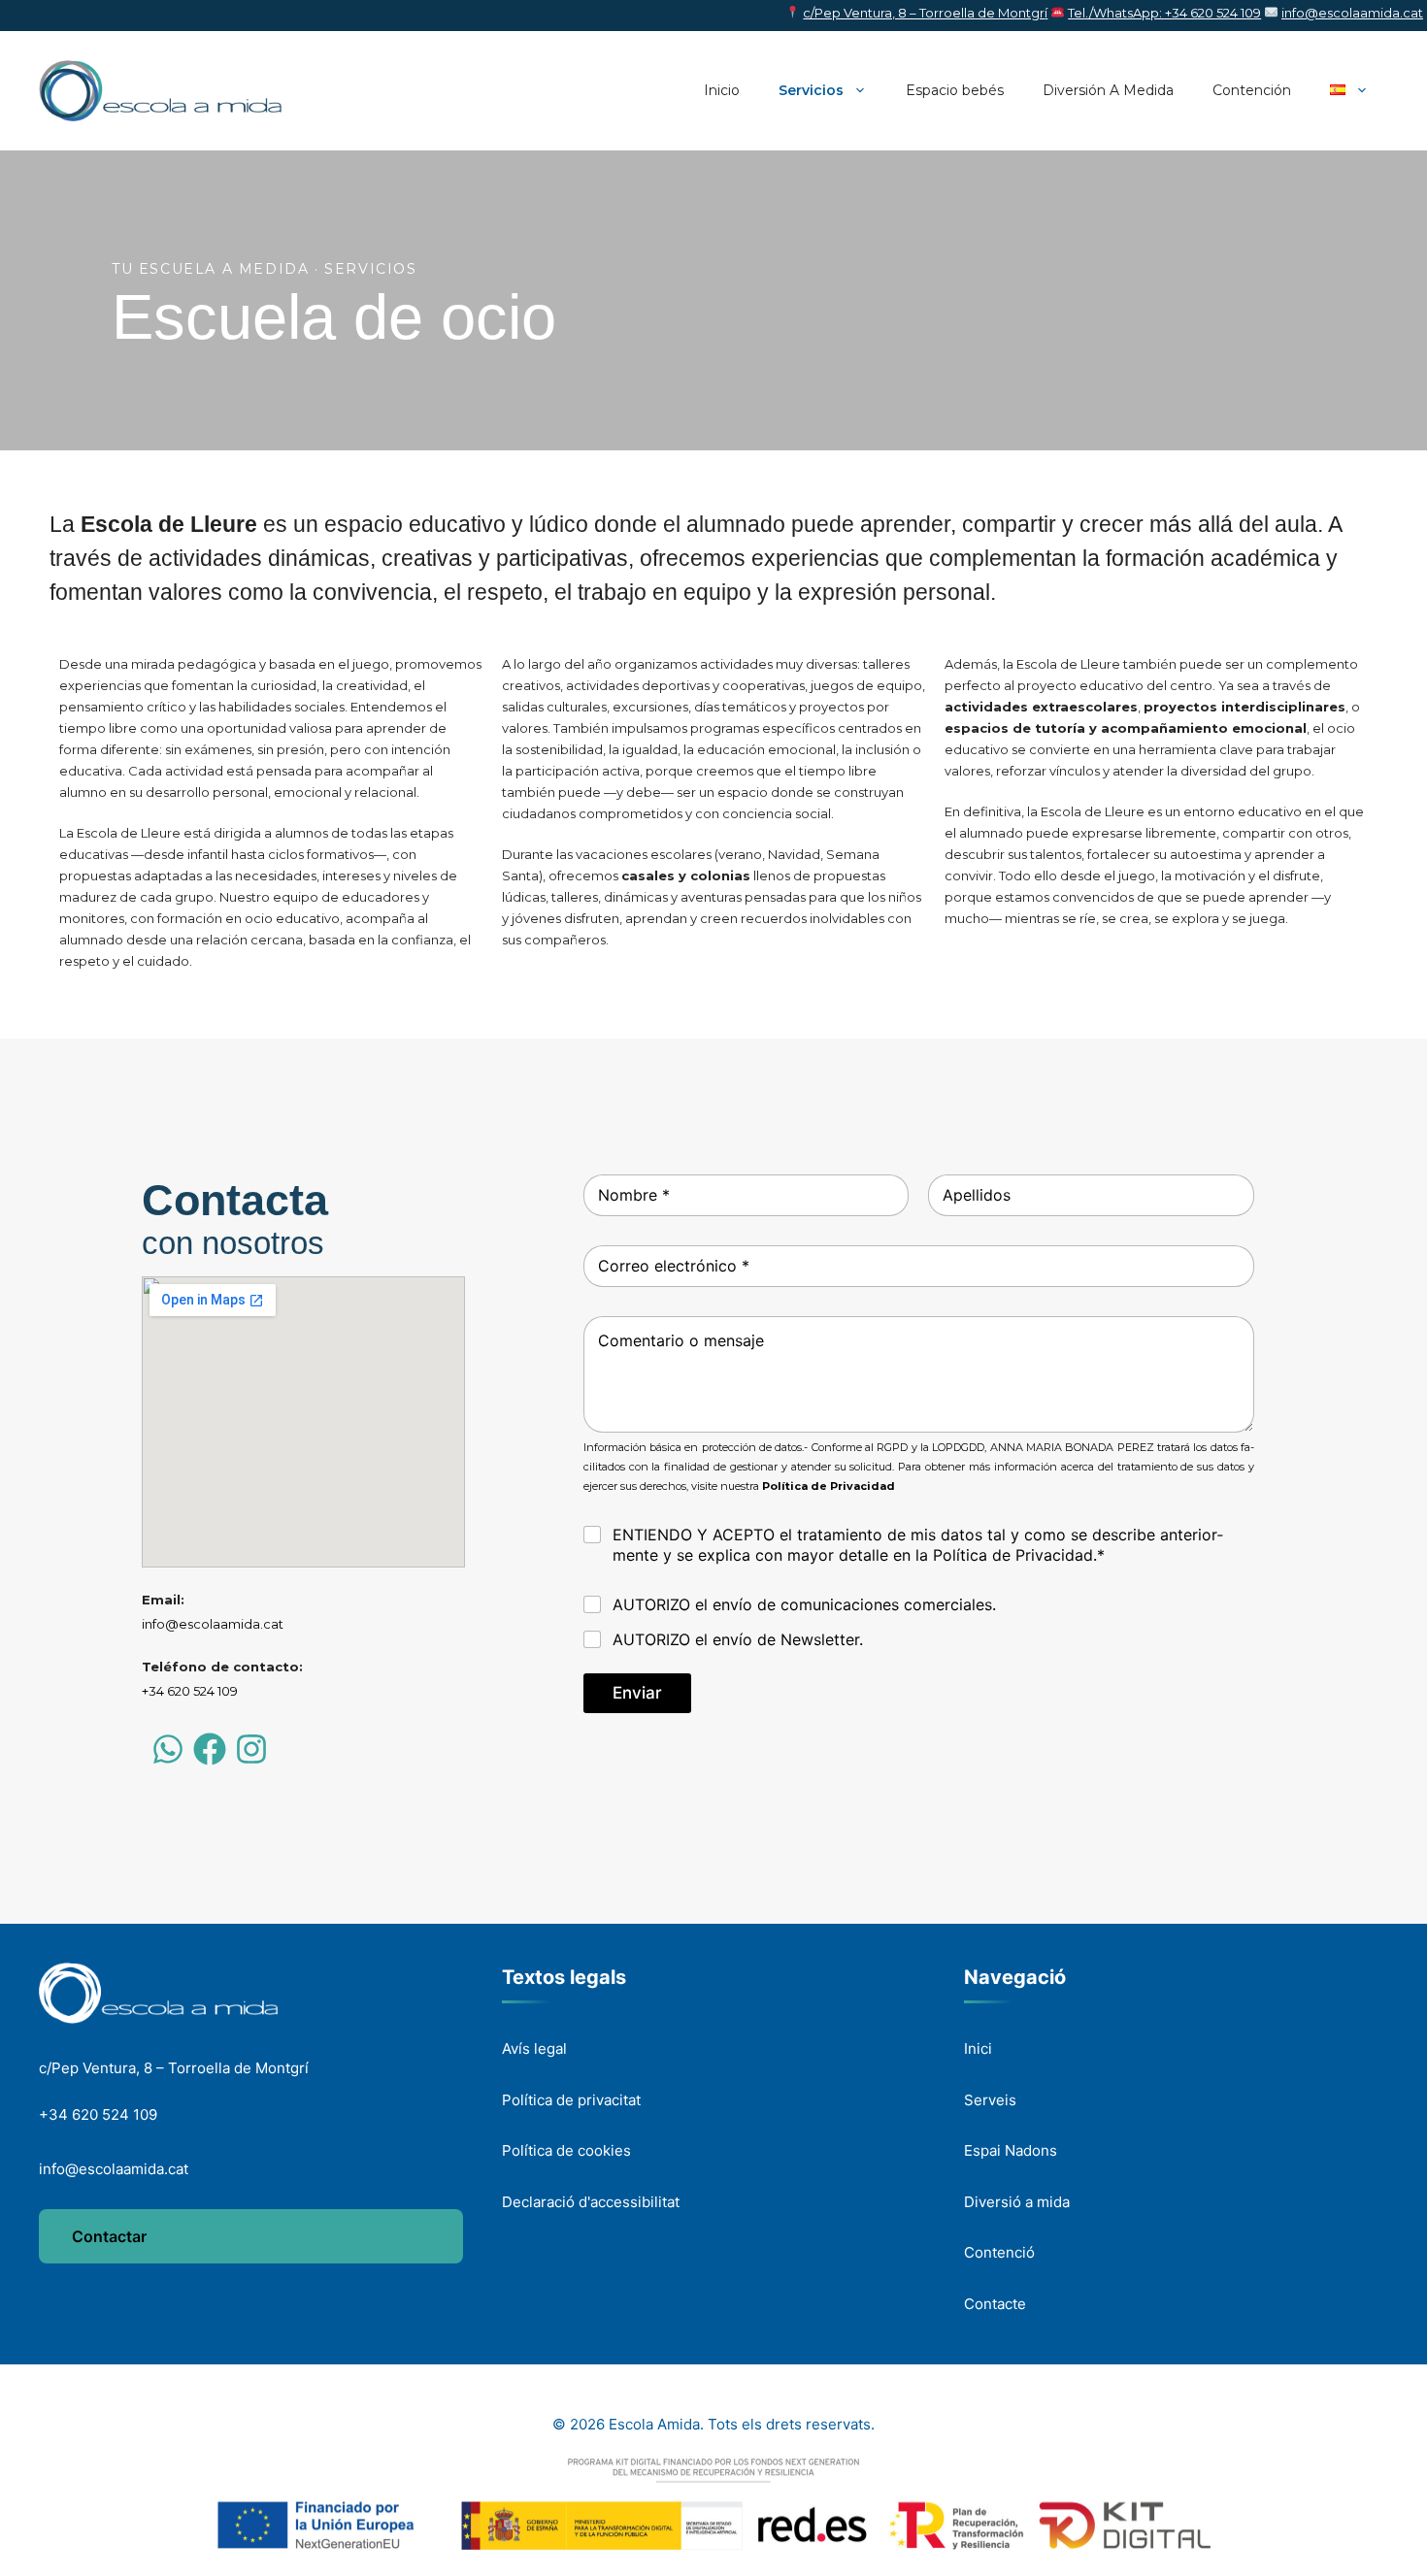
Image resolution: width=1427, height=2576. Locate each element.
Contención (1252, 90)
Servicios (811, 90)
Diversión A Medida (1108, 90)
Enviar (637, 1693)
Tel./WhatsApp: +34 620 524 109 (1164, 13)
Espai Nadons (1011, 2150)
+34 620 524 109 (190, 1691)
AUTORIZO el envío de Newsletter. (738, 1639)
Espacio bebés (955, 90)
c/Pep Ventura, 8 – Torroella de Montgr (924, 13)
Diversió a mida (1017, 2202)
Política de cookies (566, 2150)
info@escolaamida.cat (1352, 13)
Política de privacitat (571, 2100)
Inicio (722, 90)
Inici (978, 2048)
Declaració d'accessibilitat (591, 2202)
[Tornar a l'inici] (158, 1993)
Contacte (995, 2304)
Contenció (999, 2252)
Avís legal (534, 2048)
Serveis (990, 2100)
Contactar (109, 2236)
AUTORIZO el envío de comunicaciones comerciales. (804, 1604)
